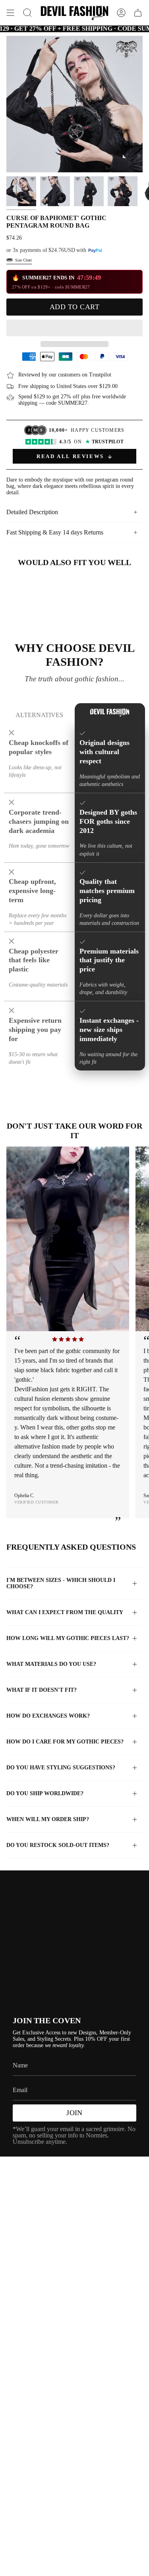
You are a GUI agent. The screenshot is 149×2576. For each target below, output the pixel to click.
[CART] (138, 13)
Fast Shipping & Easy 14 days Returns (55, 532)
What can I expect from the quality (65, 1612)
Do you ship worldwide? (45, 1793)
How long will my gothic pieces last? (68, 1638)
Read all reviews (70, 456)
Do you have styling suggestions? (61, 1768)
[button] (74, 328)
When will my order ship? (48, 1819)
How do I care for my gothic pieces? (65, 1742)
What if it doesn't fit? (42, 1690)
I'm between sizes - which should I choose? (61, 1583)
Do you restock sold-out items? (58, 1845)
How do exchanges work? (48, 1716)
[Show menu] (10, 13)
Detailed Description (32, 512)
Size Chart (23, 260)
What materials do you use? (51, 1664)
